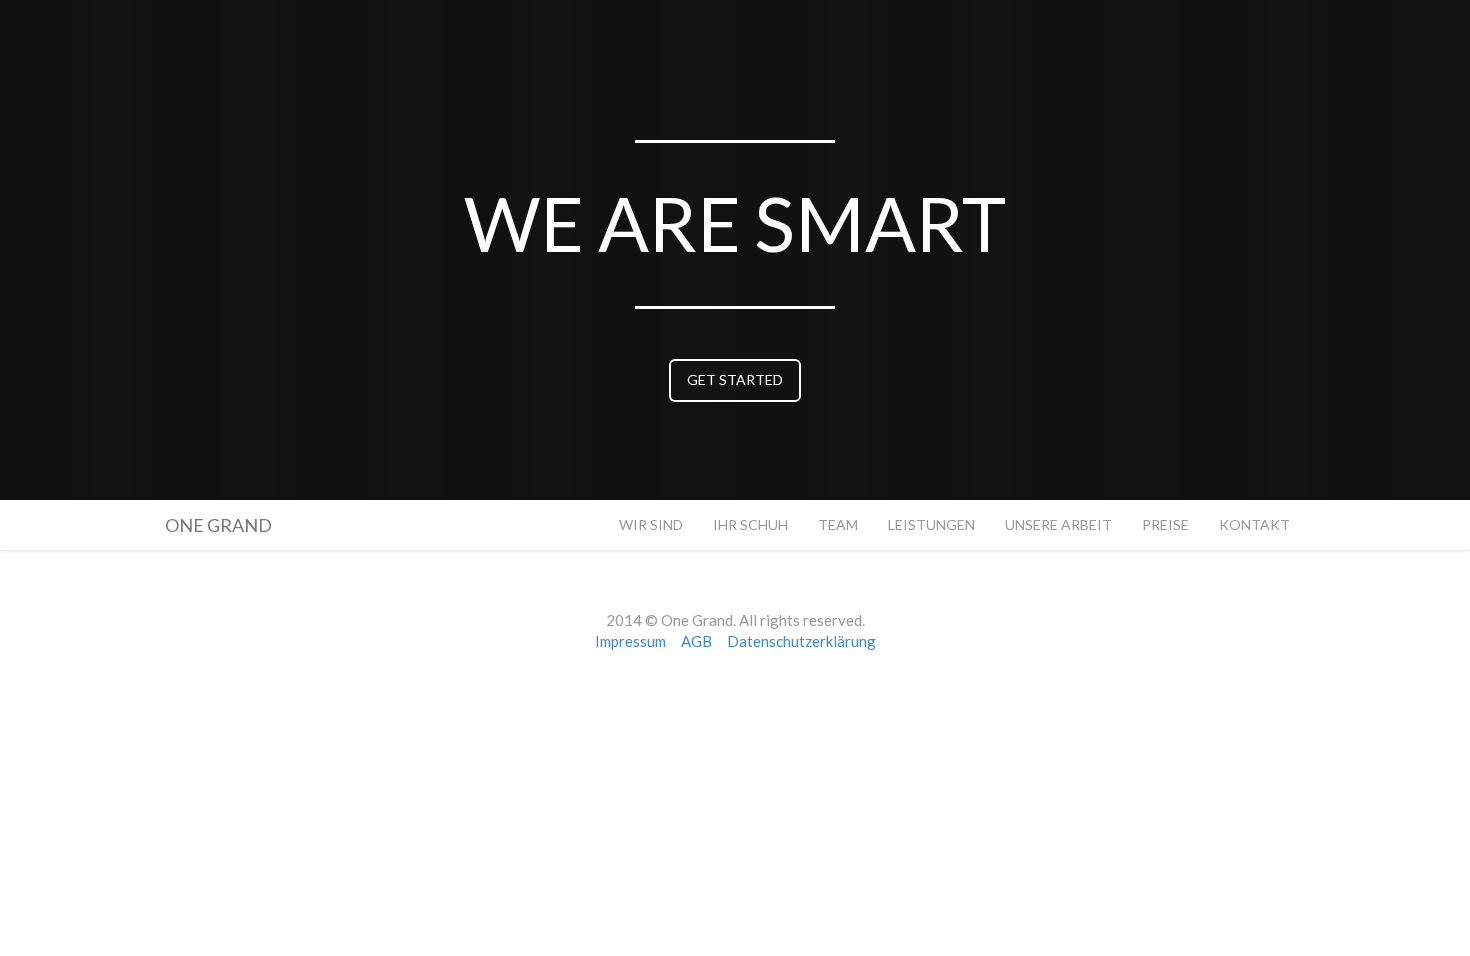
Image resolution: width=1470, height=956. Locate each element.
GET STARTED (735, 379)
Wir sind (651, 524)
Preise (1165, 524)
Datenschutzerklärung (801, 641)
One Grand (218, 522)
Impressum (630, 641)
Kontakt (1254, 524)
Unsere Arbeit (1058, 524)
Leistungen (931, 524)
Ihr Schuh (750, 524)
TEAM (838, 524)
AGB (696, 641)
